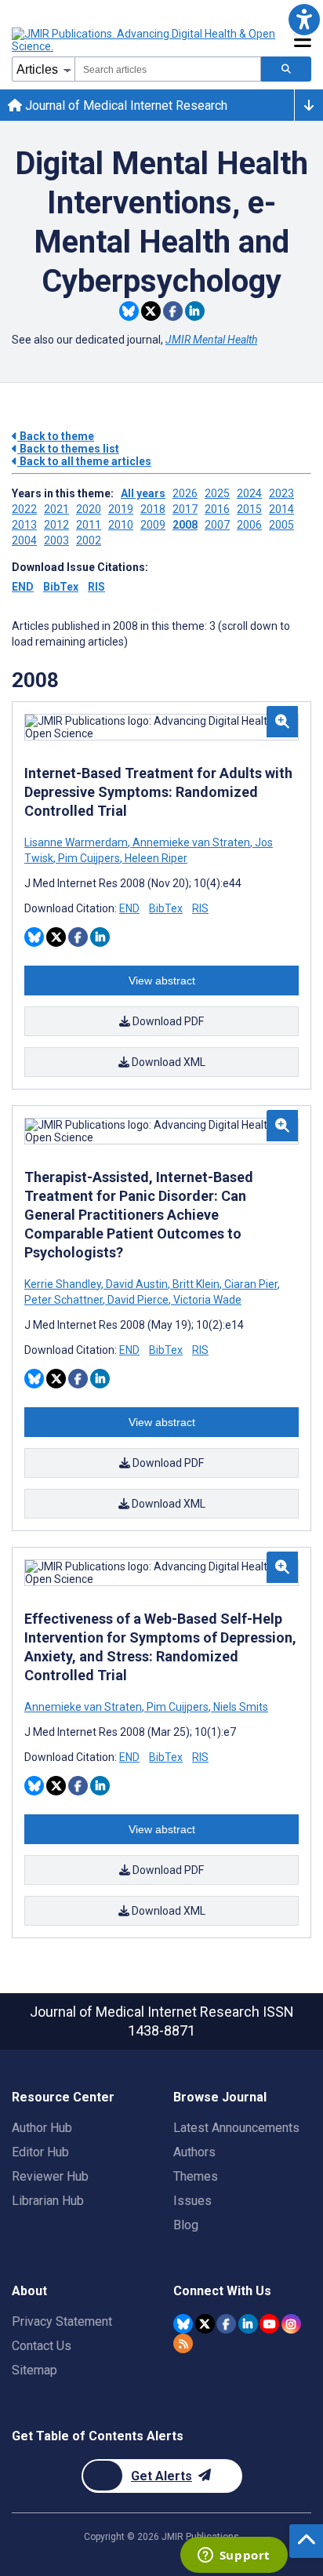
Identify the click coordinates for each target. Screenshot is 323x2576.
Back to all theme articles (84, 461)
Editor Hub (40, 2152)
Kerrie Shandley (64, 1284)
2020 (89, 509)
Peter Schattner (65, 1300)
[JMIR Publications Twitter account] (205, 2324)
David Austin (137, 1284)
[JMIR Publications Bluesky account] (183, 2324)
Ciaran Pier (251, 1284)
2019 (121, 509)
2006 (249, 525)
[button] (304, 19)
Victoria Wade (206, 1300)
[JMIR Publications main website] (145, 40)
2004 (24, 540)
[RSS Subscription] (183, 2343)
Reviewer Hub (50, 2176)
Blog (186, 2225)
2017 (185, 509)
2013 (24, 525)
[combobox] (168, 69)
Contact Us (42, 2346)
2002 (89, 540)
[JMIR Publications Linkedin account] (248, 2324)
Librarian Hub (48, 2201)
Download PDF (167, 1021)
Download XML (167, 1062)
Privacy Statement (62, 2321)
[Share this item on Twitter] (151, 311)
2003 (56, 540)
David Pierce (138, 1300)
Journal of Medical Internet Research (125, 106)
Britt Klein (196, 1284)
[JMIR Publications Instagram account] (291, 2324)
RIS (96, 587)
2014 (281, 509)
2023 (281, 493)
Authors (194, 2152)
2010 (121, 525)
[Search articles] (286, 69)
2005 (281, 525)
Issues (192, 2201)
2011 (89, 525)
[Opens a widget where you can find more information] (234, 2556)
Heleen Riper (155, 858)
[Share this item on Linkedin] (195, 311)
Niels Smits (240, 1707)
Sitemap (34, 2370)
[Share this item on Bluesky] (129, 311)
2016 (217, 509)
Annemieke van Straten (191, 842)
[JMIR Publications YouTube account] (269, 2324)
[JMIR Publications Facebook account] (226, 2324)
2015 (249, 509)
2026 (185, 493)
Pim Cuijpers (89, 858)
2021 (56, 509)
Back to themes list (68, 449)
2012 (56, 525)
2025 (217, 493)
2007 (217, 525)
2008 (185, 525)
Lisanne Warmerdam (77, 842)
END (23, 587)
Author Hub (42, 2128)
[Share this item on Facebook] (173, 311)
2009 (153, 525)
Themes (196, 2176)
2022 (24, 509)
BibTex (61, 587)
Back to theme (56, 436)
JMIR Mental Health (211, 340)
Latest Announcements (236, 2128)
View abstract (162, 981)
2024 (249, 493)
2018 (153, 509)
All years (143, 493)
